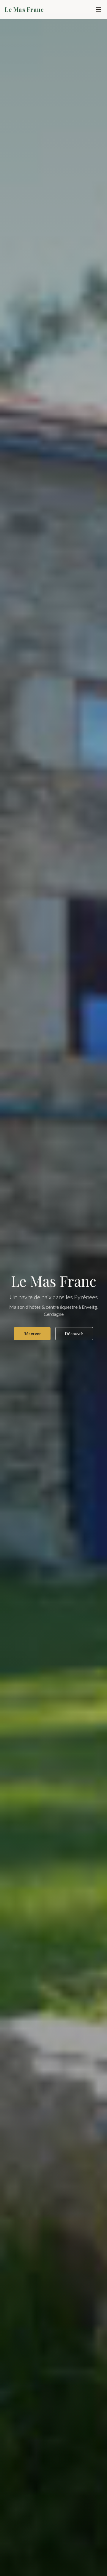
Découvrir (74, 1333)
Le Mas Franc (24, 9)
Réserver (32, 1333)
